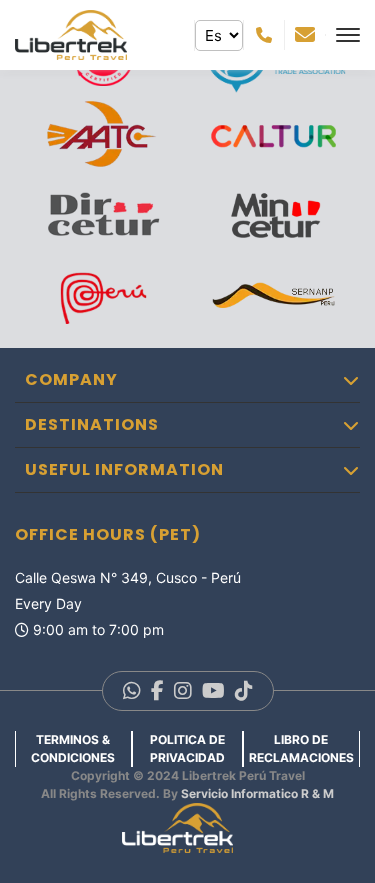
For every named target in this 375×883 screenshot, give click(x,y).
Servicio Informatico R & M (257, 793)
